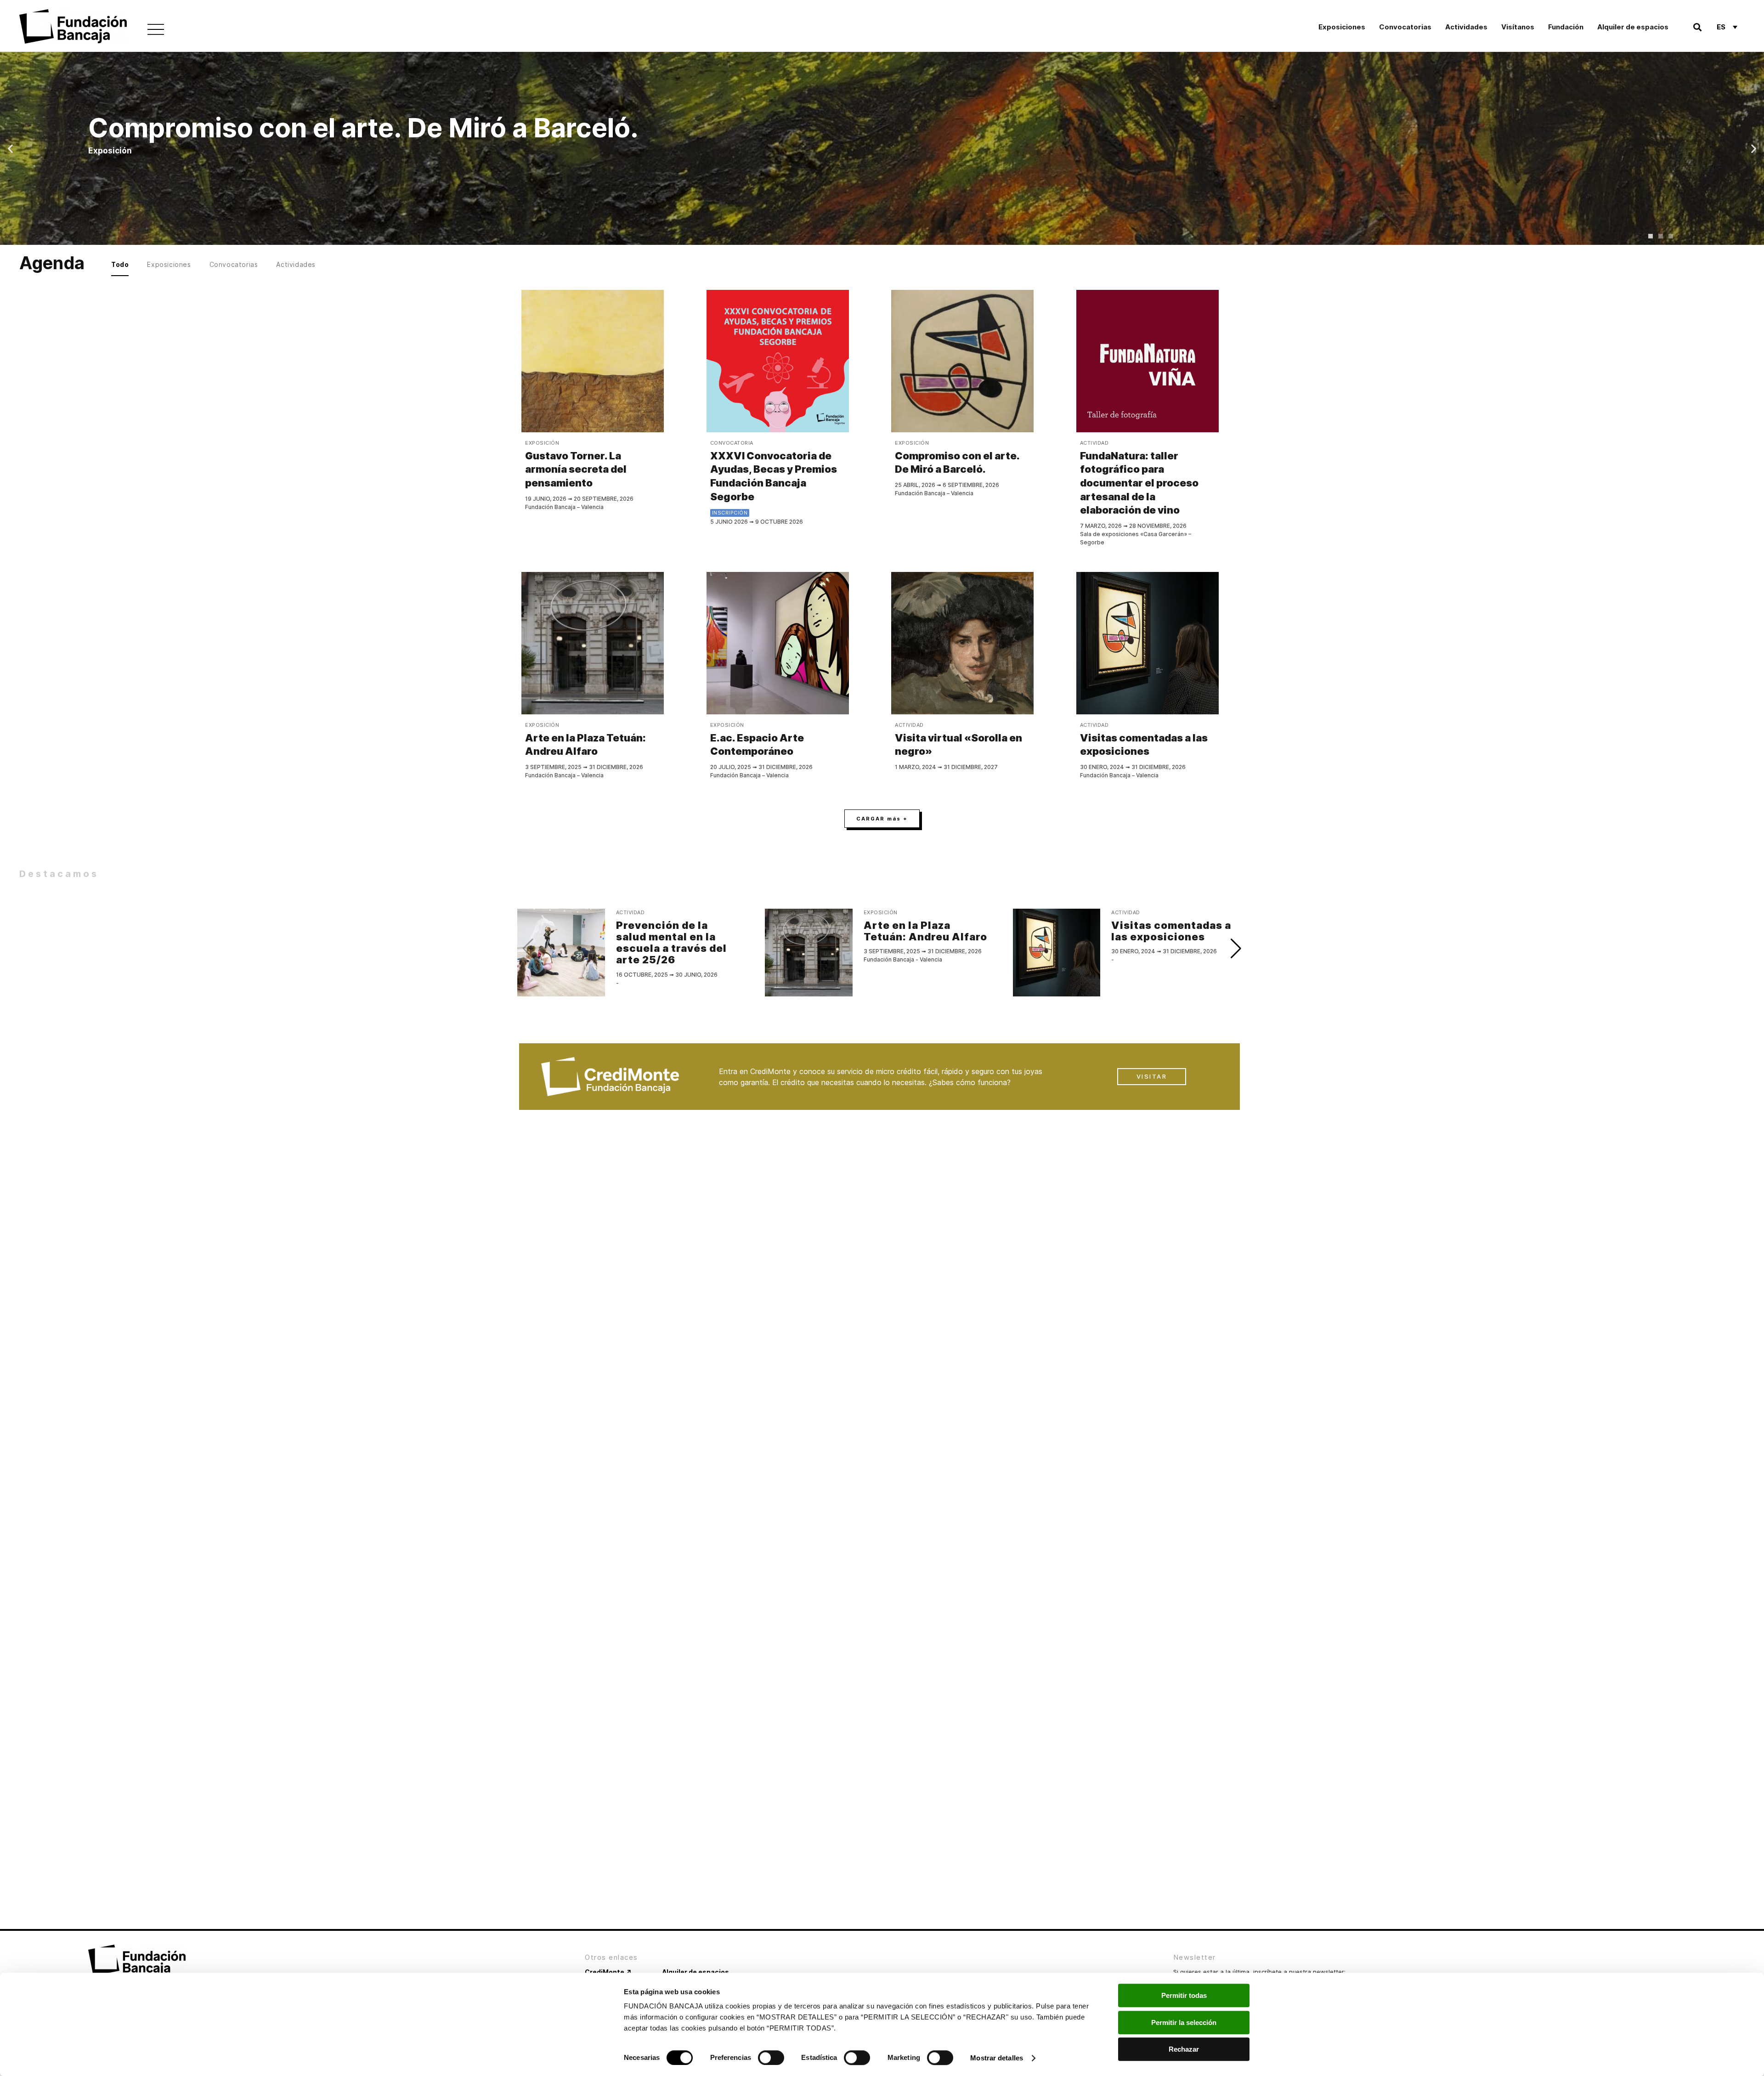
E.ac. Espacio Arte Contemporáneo (757, 745)
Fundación (1566, 27)
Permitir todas (1184, 1995)
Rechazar (1184, 2049)
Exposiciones (1342, 27)
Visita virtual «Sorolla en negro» (958, 745)
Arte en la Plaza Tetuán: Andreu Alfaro (585, 745)
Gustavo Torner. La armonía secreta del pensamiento (576, 469)
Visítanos (1518, 27)
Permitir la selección (1184, 2022)
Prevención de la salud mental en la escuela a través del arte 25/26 (671, 943)
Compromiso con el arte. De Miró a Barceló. (957, 463)
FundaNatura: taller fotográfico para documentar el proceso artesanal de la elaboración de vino (1139, 483)
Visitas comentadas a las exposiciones (1144, 745)
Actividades (1466, 27)
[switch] (771, 2058)
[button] (1698, 27)
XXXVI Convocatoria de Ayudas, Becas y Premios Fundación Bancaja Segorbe (774, 476)
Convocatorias (1405, 27)
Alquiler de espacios (1633, 27)
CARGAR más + (882, 819)
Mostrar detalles (997, 2058)
